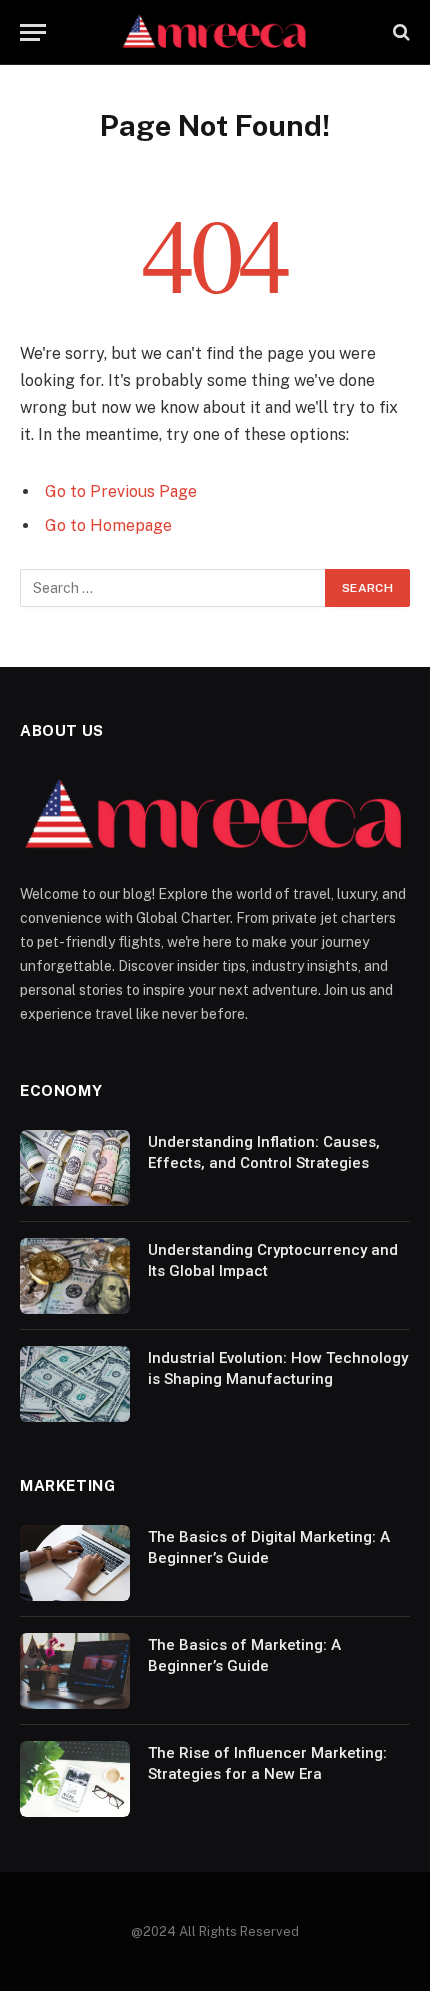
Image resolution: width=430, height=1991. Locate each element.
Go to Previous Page (121, 491)
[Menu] (33, 32)
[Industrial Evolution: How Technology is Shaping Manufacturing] (75, 1384)
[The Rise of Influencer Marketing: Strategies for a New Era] (75, 1779)
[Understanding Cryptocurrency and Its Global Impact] (75, 1276)
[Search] (399, 32)
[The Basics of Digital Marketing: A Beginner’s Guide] (75, 1563)
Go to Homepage (108, 525)
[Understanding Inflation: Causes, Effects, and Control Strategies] (75, 1168)
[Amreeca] (214, 32)
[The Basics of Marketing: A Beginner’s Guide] (75, 1671)
